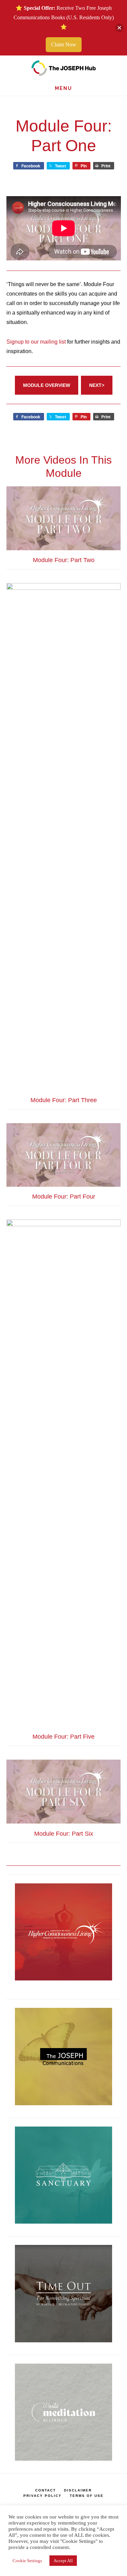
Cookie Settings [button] (27, 2561)
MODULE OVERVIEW (47, 385)
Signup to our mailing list (36, 342)
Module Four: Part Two (64, 560)
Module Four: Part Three (64, 1100)
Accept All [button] (63, 2561)
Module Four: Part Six (64, 1834)
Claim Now (64, 44)
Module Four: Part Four (64, 1197)
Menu (63, 88)
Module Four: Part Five (63, 1737)
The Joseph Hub (63, 68)
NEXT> (97, 385)
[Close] (119, 28)
